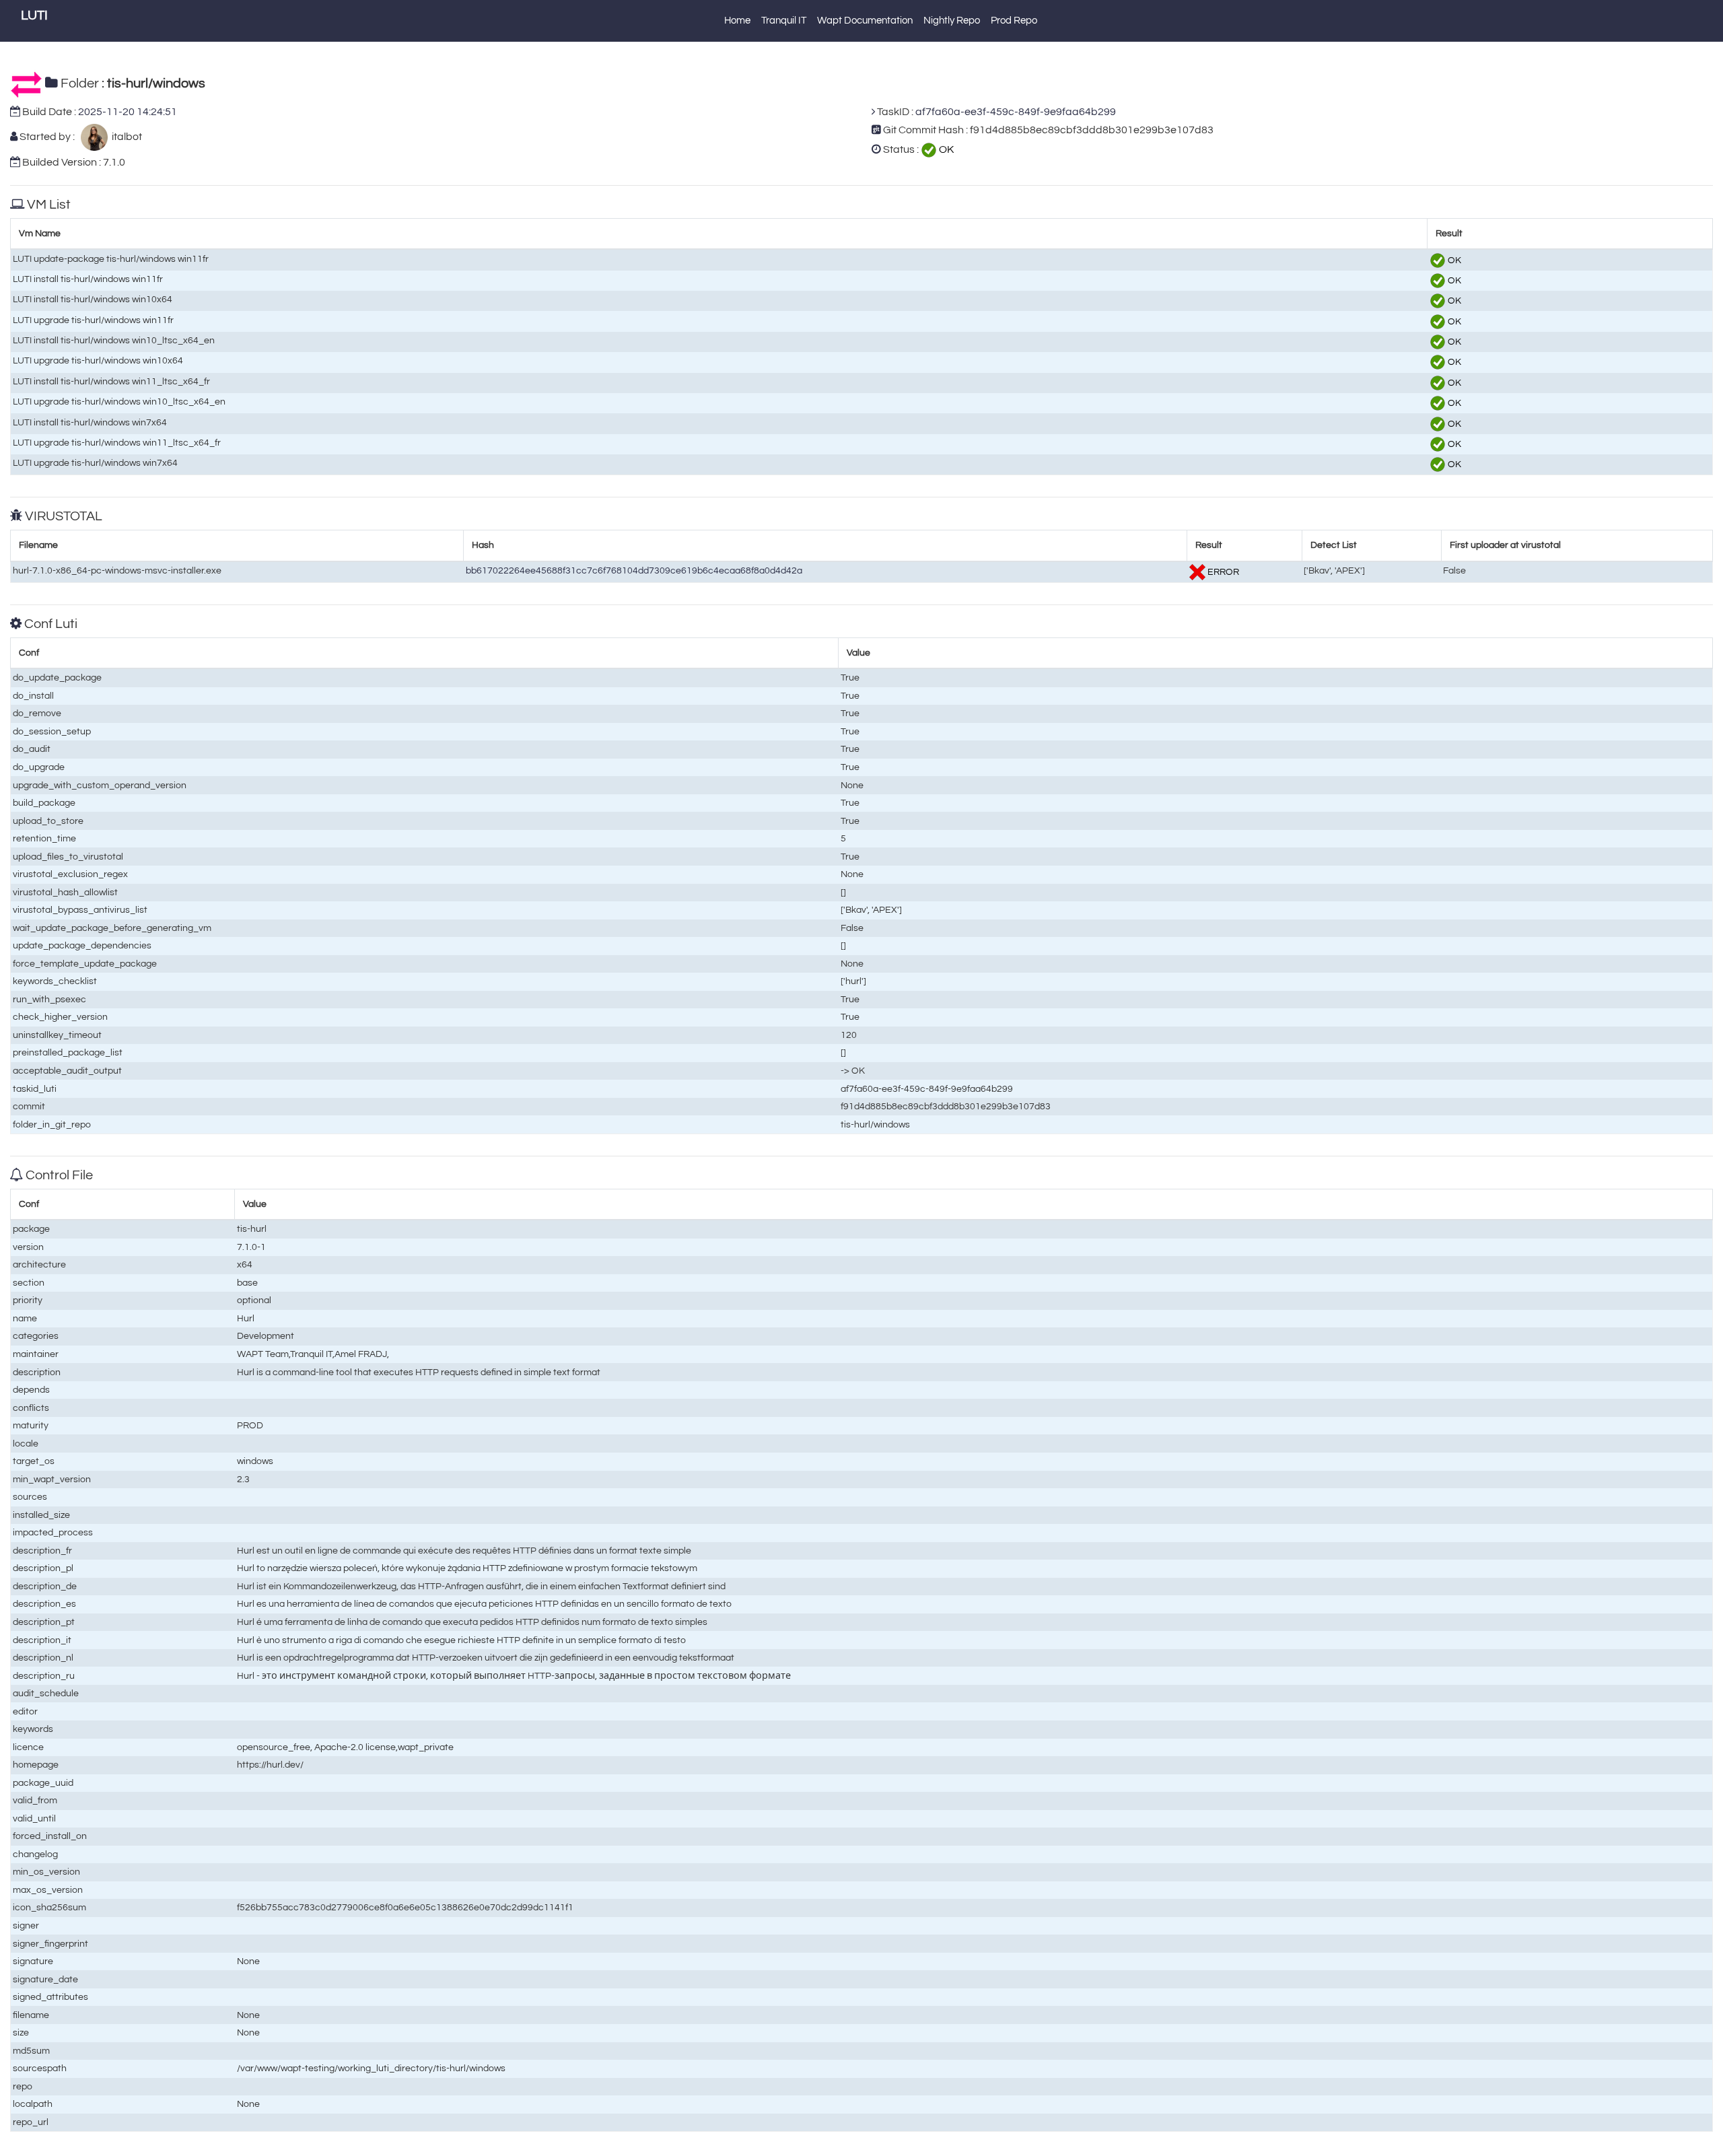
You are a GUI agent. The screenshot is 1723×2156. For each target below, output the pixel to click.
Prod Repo (1014, 21)
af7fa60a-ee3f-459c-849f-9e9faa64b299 (1016, 112)
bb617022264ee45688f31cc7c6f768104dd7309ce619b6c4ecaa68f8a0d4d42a (634, 570)
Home (737, 21)
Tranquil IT (784, 21)
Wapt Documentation (865, 21)
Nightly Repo (952, 21)
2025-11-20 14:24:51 (128, 112)
